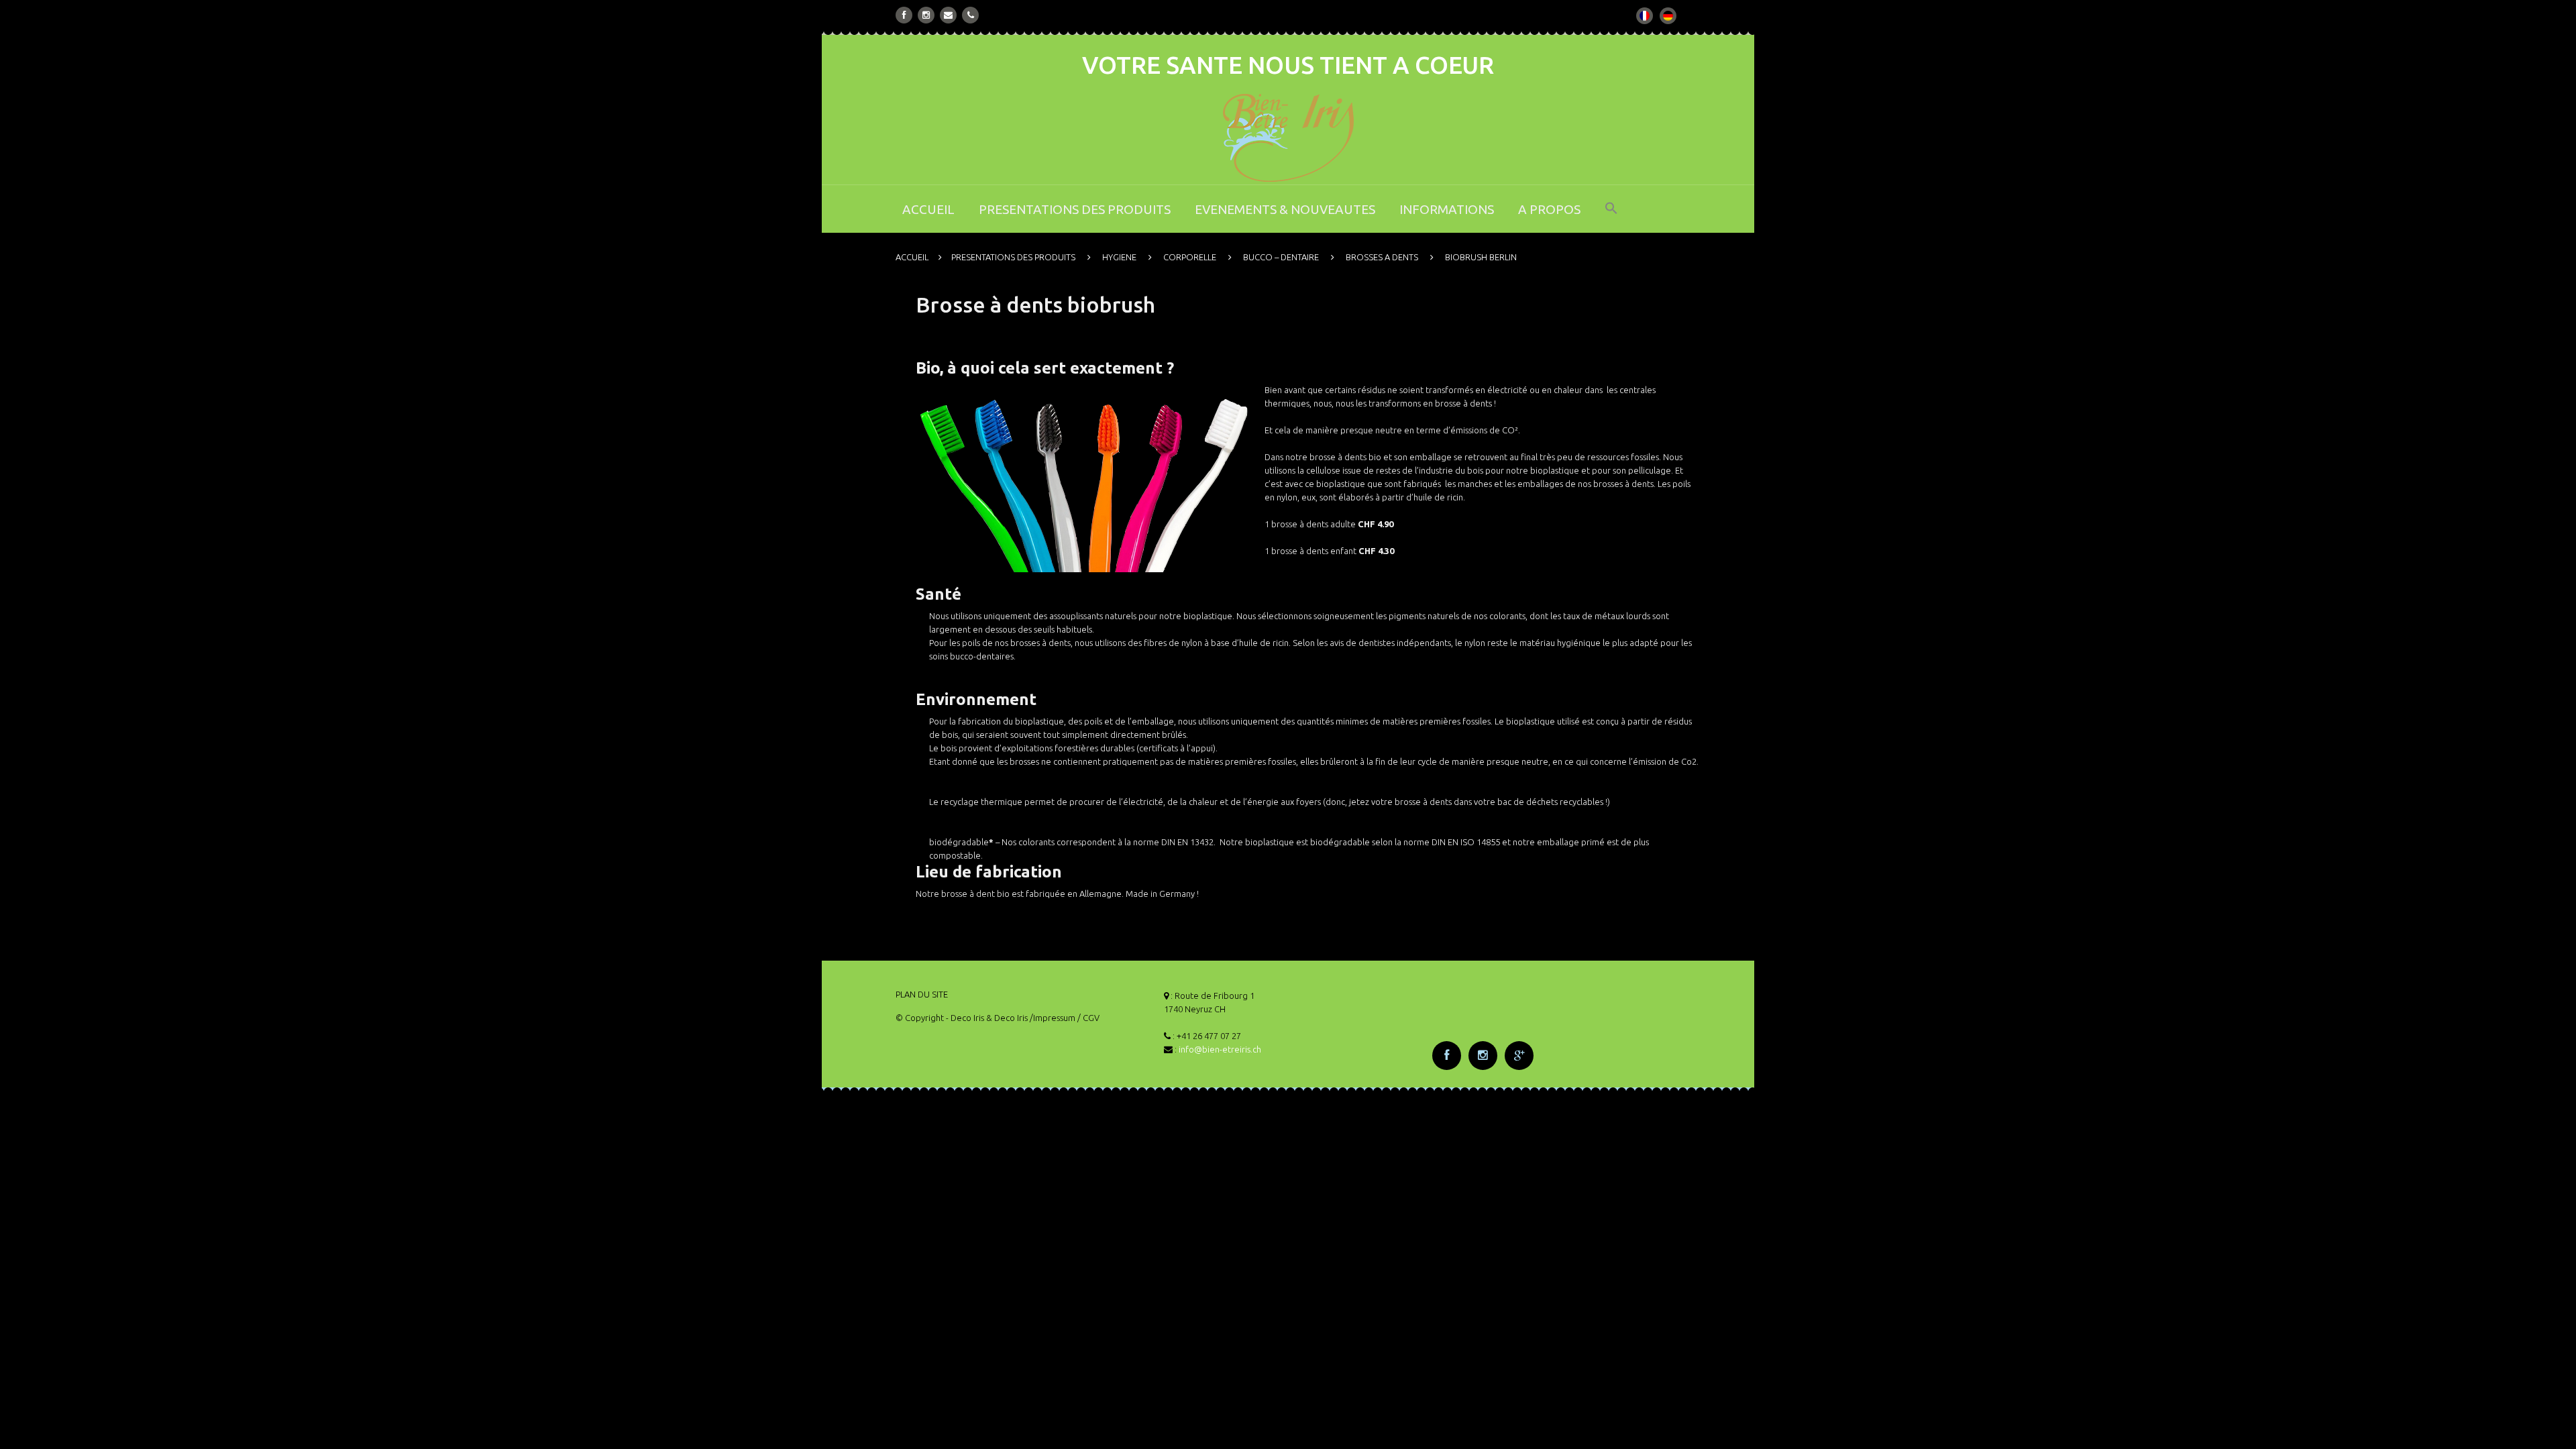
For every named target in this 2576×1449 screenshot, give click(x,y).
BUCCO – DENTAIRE (1281, 257)
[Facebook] (904, 15)
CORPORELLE (1190, 257)
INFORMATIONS (1447, 209)
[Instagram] (926, 15)
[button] (1611, 217)
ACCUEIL (928, 209)
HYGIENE (1119, 257)
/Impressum (1053, 1018)
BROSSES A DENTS (1382, 257)
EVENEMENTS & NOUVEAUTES (1285, 209)
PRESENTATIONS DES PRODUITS (1075, 209)
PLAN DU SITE (922, 994)
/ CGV (1088, 1018)
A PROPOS (1549, 209)
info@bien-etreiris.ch (1220, 1049)
